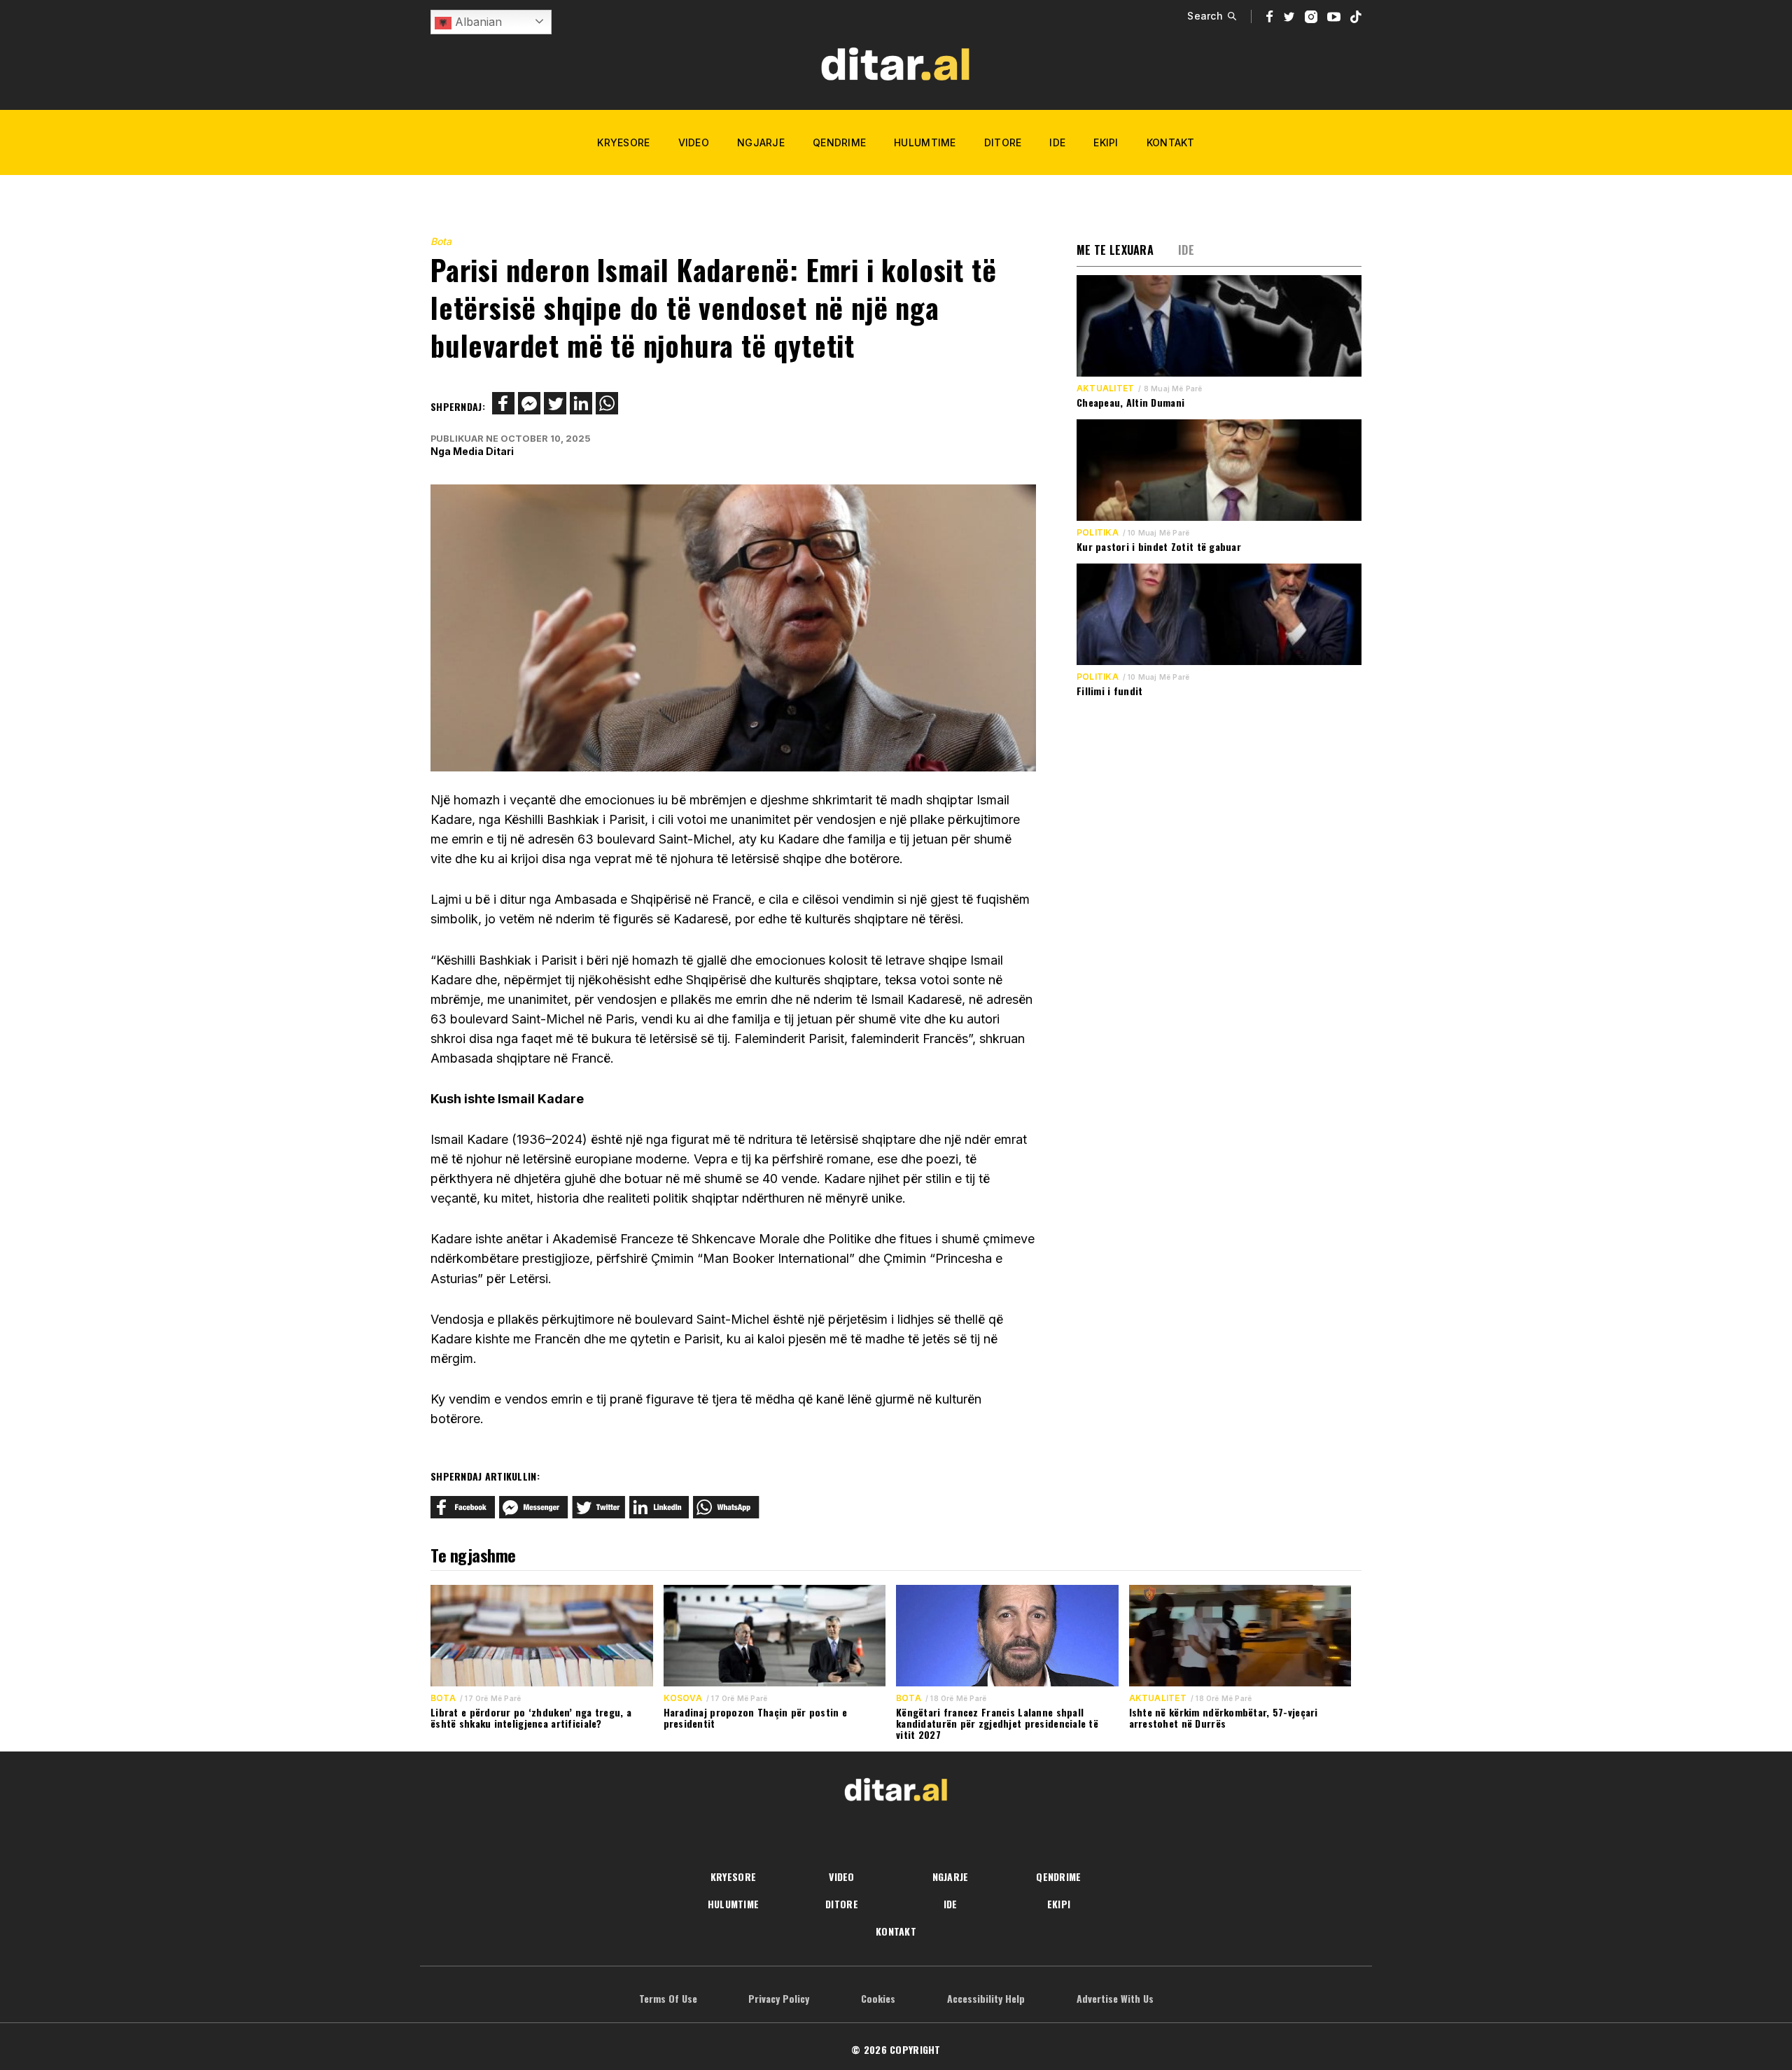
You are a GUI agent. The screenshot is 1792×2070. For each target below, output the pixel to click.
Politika (1098, 533)
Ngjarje (761, 142)
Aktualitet (1105, 389)
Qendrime (839, 142)
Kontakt (1171, 142)
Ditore (1003, 142)
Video (694, 142)
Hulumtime (925, 142)
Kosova (683, 1698)
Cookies (878, 1998)
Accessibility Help (986, 1998)
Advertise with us (1115, 1998)
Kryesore (623, 142)
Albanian (477, 22)
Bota (441, 241)
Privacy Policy (779, 1998)
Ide (1057, 142)
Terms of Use (668, 1998)
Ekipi (1106, 142)
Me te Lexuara (1115, 250)
